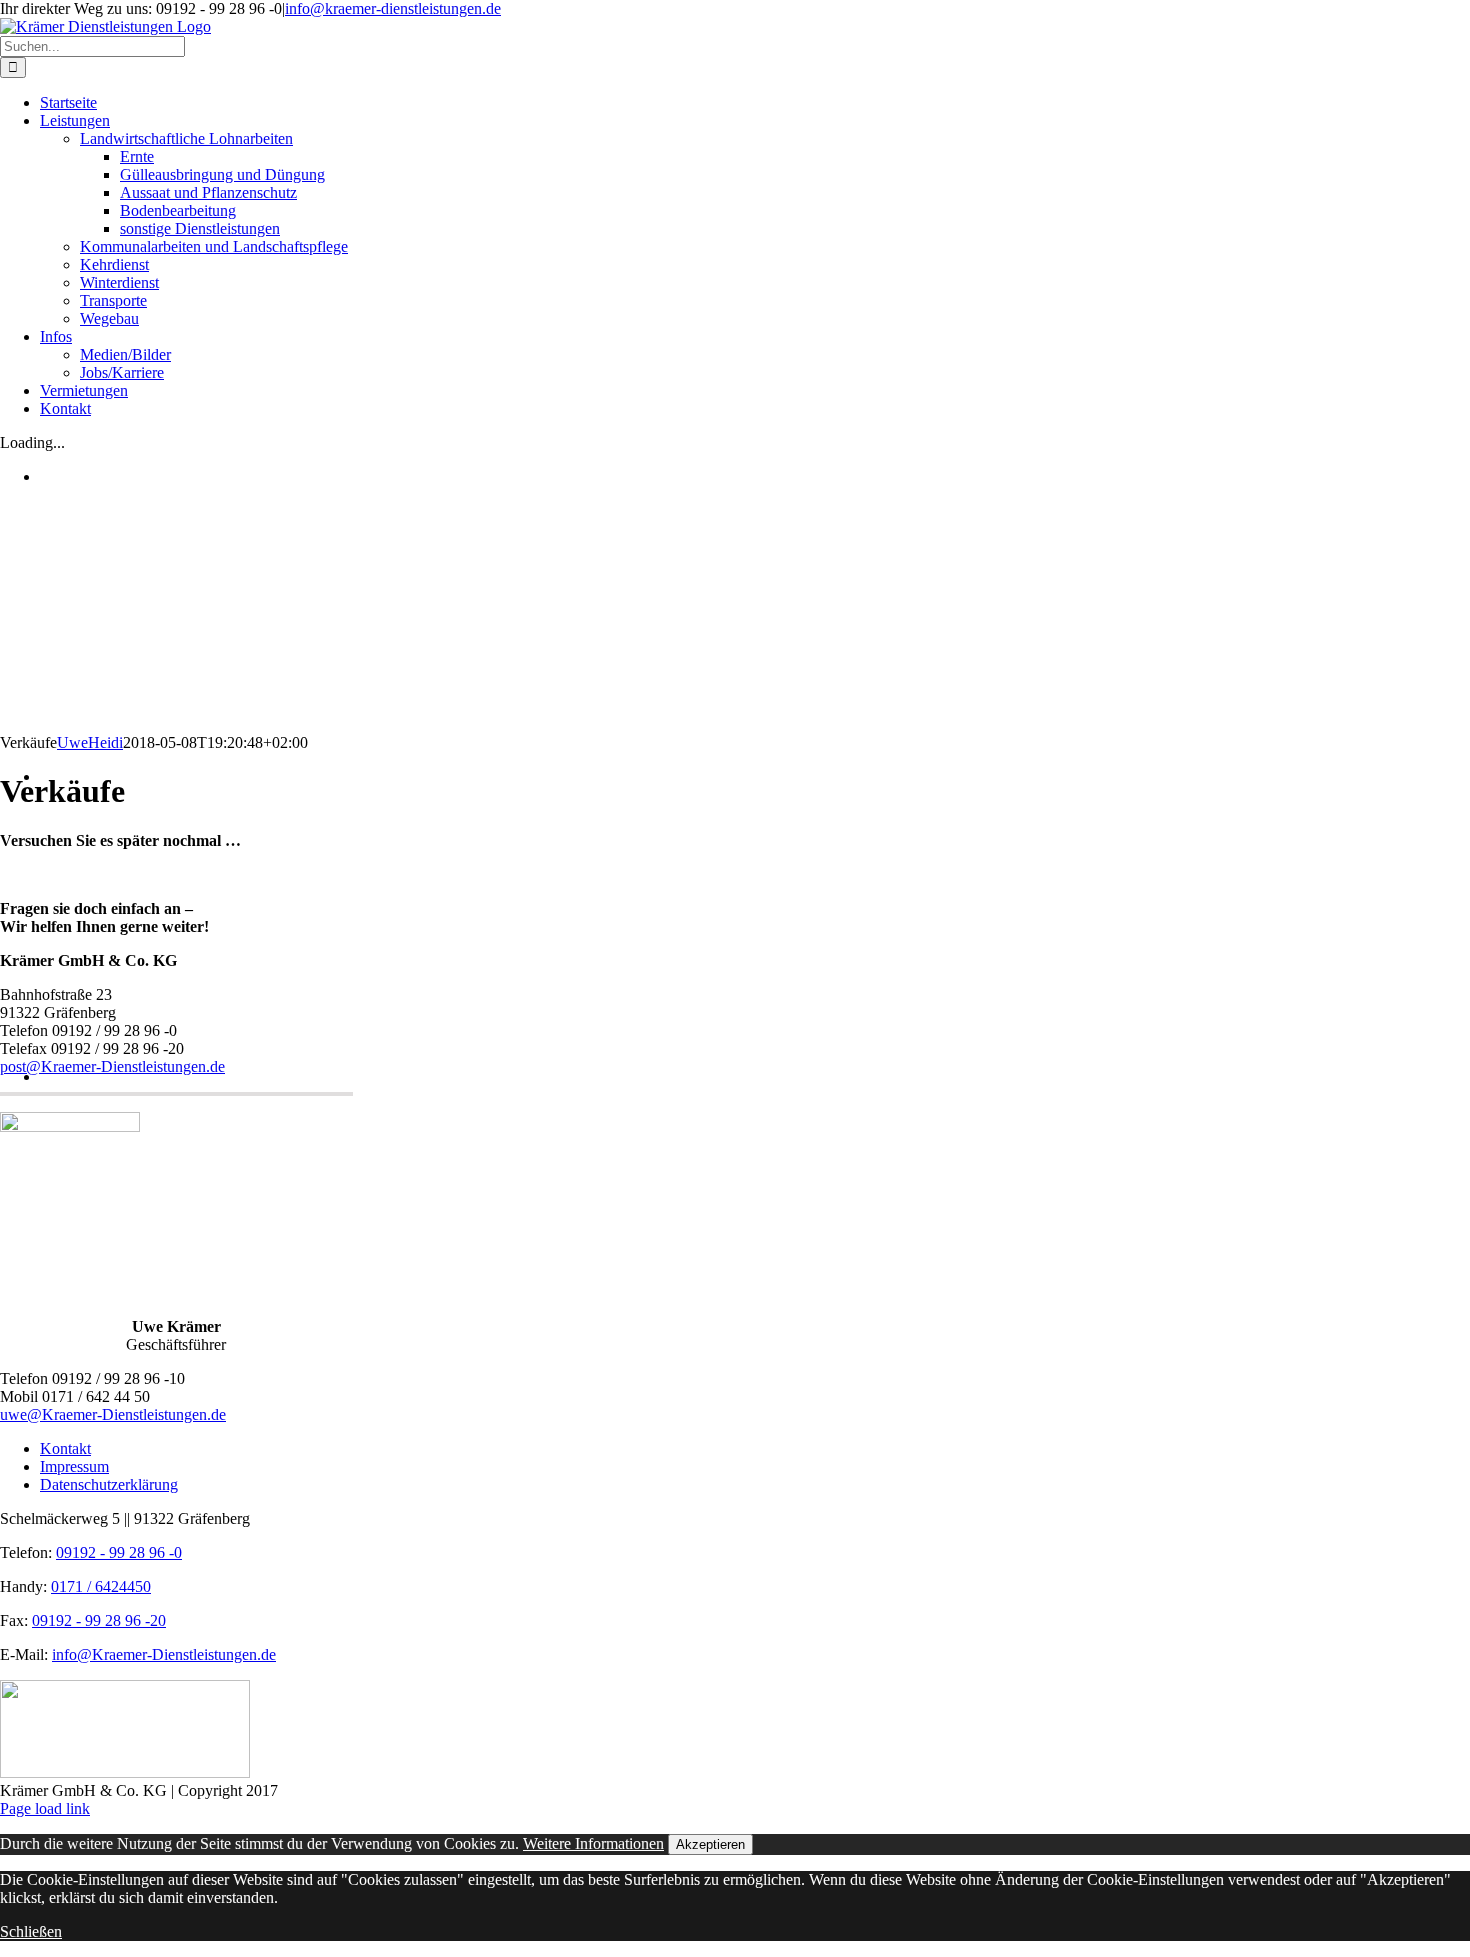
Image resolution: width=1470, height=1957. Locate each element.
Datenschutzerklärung (109, 1484)
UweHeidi (90, 742)
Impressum (74, 1466)
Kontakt (65, 1448)
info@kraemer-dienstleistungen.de (393, 8)
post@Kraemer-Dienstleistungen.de (112, 1066)
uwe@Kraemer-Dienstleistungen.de (113, 1414)
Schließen (31, 1931)
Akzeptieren (710, 1844)
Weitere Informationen (593, 1843)
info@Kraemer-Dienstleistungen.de (164, 1654)
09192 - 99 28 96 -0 (119, 1552)
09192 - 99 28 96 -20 (99, 1620)
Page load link (45, 1808)
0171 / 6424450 (101, 1586)
